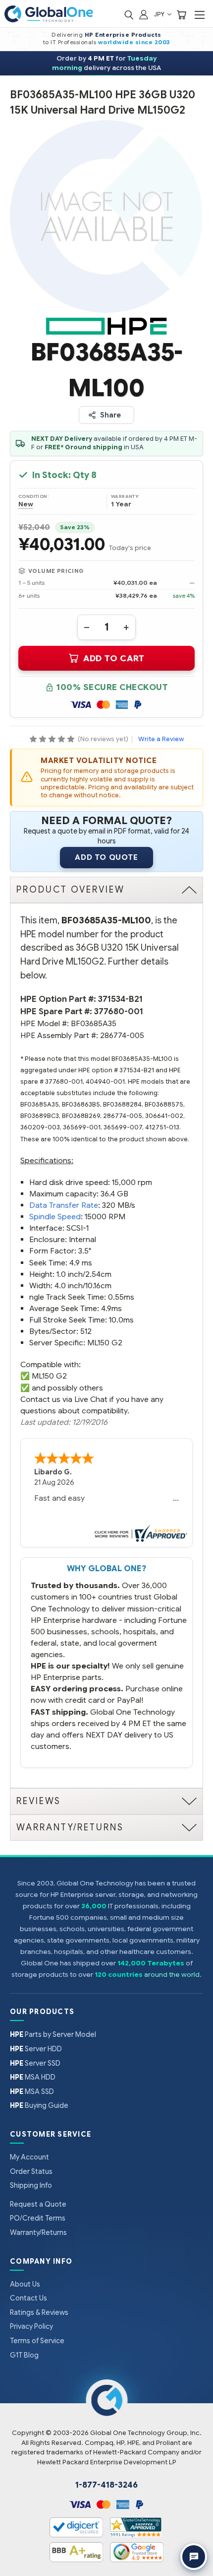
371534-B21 (120, 999)
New (26, 504)
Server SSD (35, 2063)
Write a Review (161, 739)
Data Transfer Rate (64, 1205)
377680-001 (119, 1011)
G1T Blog (24, 2355)
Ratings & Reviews (39, 2312)
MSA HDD (33, 2077)
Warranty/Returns (38, 2232)
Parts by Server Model (53, 2034)
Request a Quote (38, 2204)
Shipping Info (31, 2185)
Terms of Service (37, 2341)
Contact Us (28, 2298)
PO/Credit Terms (38, 2218)
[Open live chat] (194, 2557)
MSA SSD (32, 2091)
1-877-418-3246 (106, 2485)
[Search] (129, 14)
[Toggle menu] (199, 15)
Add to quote (106, 857)
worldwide (116, 42)
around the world (172, 1975)
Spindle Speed (55, 1217)
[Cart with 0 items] (181, 14)
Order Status (31, 2171)
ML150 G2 (49, 1376)
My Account (29, 2157)
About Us (25, 2284)
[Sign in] (144, 14)
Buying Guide (39, 2105)
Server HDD (36, 2049)
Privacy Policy (31, 2326)
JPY (160, 14)
